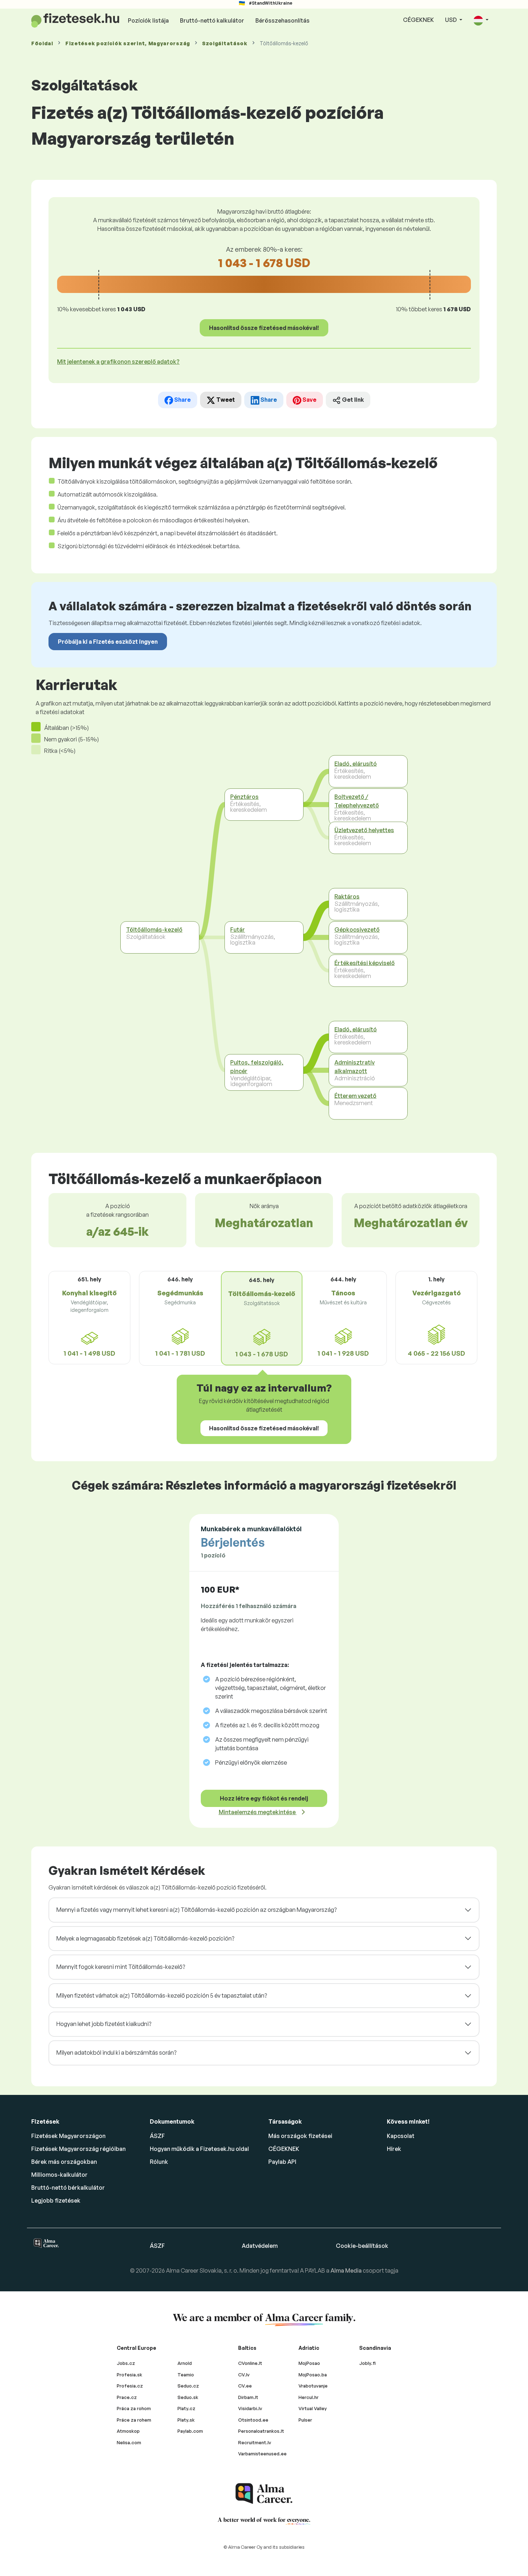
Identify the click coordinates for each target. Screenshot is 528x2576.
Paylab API (282, 2162)
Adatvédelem (260, 2246)
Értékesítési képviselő (365, 963)
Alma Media (347, 2270)
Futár (238, 930)
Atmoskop (128, 2431)
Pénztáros (244, 797)
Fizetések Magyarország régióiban (78, 2149)
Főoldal (42, 43)
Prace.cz (127, 2397)
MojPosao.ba (313, 2375)
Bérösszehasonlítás (282, 20)
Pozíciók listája (148, 20)
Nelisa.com (129, 2442)
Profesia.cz (130, 2386)
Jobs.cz (126, 2363)
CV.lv (244, 2375)
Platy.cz (186, 2408)
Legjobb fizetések (56, 2200)
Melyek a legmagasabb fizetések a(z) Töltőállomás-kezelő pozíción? (145, 1938)
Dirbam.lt (248, 2397)
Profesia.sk (129, 2375)
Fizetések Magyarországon (68, 2136)
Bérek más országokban (64, 2162)
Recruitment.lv (255, 2442)
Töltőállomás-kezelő (154, 930)
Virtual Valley (313, 2408)
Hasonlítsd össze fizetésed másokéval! (264, 328)
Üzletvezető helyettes (364, 830)
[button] (481, 20)
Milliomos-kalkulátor (59, 2175)
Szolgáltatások (225, 43)
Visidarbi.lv (250, 2408)
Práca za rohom (134, 2408)
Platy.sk (186, 2420)
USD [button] (451, 20)
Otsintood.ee (253, 2420)
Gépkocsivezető (357, 930)
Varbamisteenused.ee (262, 2454)
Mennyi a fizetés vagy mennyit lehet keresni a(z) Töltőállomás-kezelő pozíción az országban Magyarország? (196, 1910)
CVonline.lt (250, 2363)
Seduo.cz (188, 2386)
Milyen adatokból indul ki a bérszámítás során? (116, 2053)
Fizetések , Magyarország (128, 43)
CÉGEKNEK (418, 20)
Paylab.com (190, 2431)
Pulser (305, 2420)
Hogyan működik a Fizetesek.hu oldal (199, 2149)
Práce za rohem (134, 2420)
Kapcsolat (401, 2136)
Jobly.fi (367, 2363)
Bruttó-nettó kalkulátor (212, 20)
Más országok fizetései (300, 2136)
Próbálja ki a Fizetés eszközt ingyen (108, 642)
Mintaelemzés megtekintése (258, 1812)
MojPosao (309, 2363)
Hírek (394, 2149)
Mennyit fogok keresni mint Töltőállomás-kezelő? (121, 1967)
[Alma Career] (264, 2494)
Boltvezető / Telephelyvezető (357, 801)
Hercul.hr (309, 2397)
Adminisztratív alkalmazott (355, 1067)
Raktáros (347, 896)
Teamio (186, 2375)
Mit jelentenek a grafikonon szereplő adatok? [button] (118, 362)
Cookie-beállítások (362, 2246)
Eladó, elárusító (356, 764)
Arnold (185, 2363)
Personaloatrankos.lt (261, 2431)
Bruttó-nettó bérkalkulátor (68, 2188)
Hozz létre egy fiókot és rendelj (264, 1798)
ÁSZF (157, 2136)
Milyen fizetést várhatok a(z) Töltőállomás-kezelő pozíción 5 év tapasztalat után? (162, 1995)
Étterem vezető (355, 1096)
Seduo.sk (188, 2397)
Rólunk (159, 2162)
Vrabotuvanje (313, 2386)
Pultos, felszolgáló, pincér (257, 1067)
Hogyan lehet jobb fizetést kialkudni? (104, 2024)
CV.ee (245, 2386)
